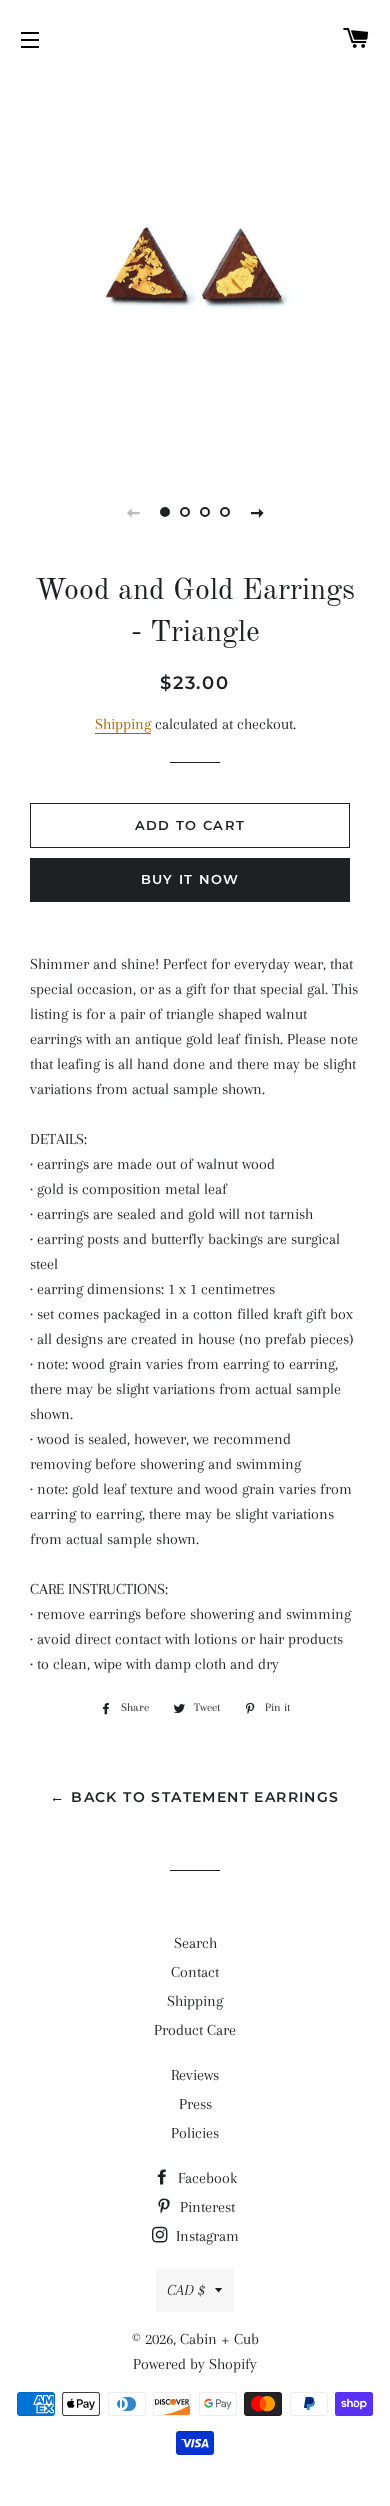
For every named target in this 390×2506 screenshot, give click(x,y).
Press (195, 2104)
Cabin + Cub (219, 2339)
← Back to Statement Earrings (194, 1797)
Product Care (195, 2030)
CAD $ (186, 2290)
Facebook (205, 2178)
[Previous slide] (133, 512)
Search (195, 1943)
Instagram (205, 2236)
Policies (195, 2133)
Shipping (123, 724)
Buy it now (190, 879)
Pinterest (205, 2207)
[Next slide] (257, 512)
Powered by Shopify (195, 2364)
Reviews (195, 2075)
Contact (195, 1972)
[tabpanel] (195, 270)
